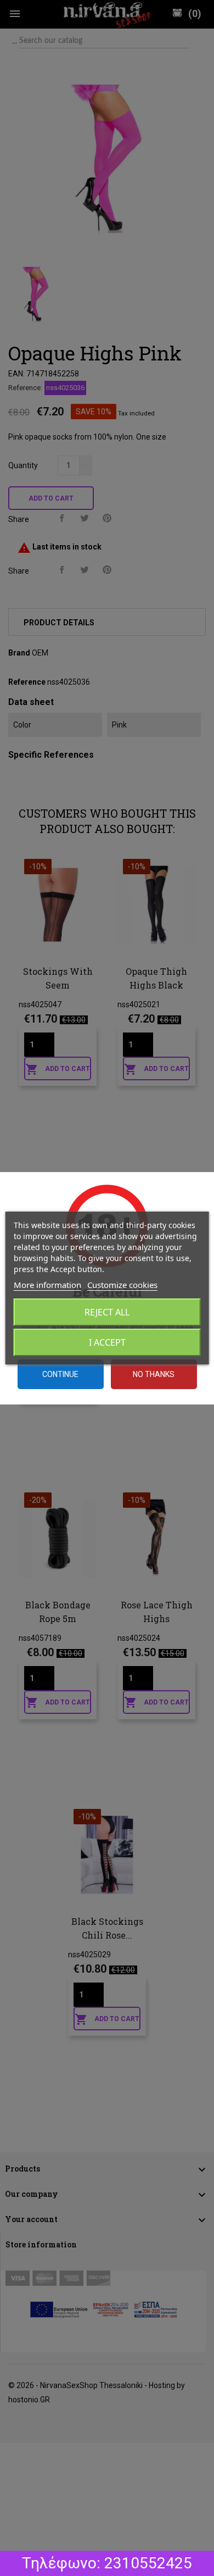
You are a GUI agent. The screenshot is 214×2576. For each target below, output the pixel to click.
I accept (107, 1342)
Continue (60, 1374)
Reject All (107, 1312)
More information (47, 1285)
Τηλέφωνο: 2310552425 (107, 2563)
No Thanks (154, 1374)
